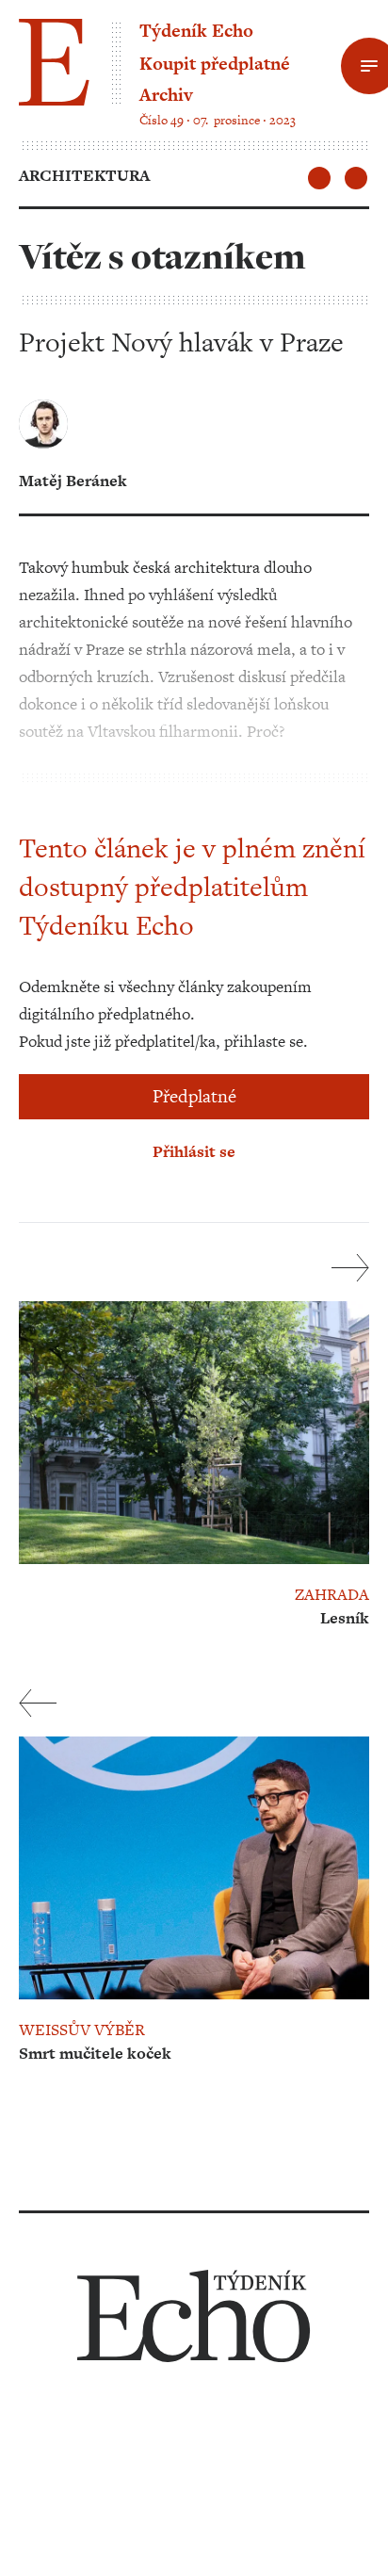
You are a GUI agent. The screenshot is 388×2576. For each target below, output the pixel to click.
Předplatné (194, 1096)
